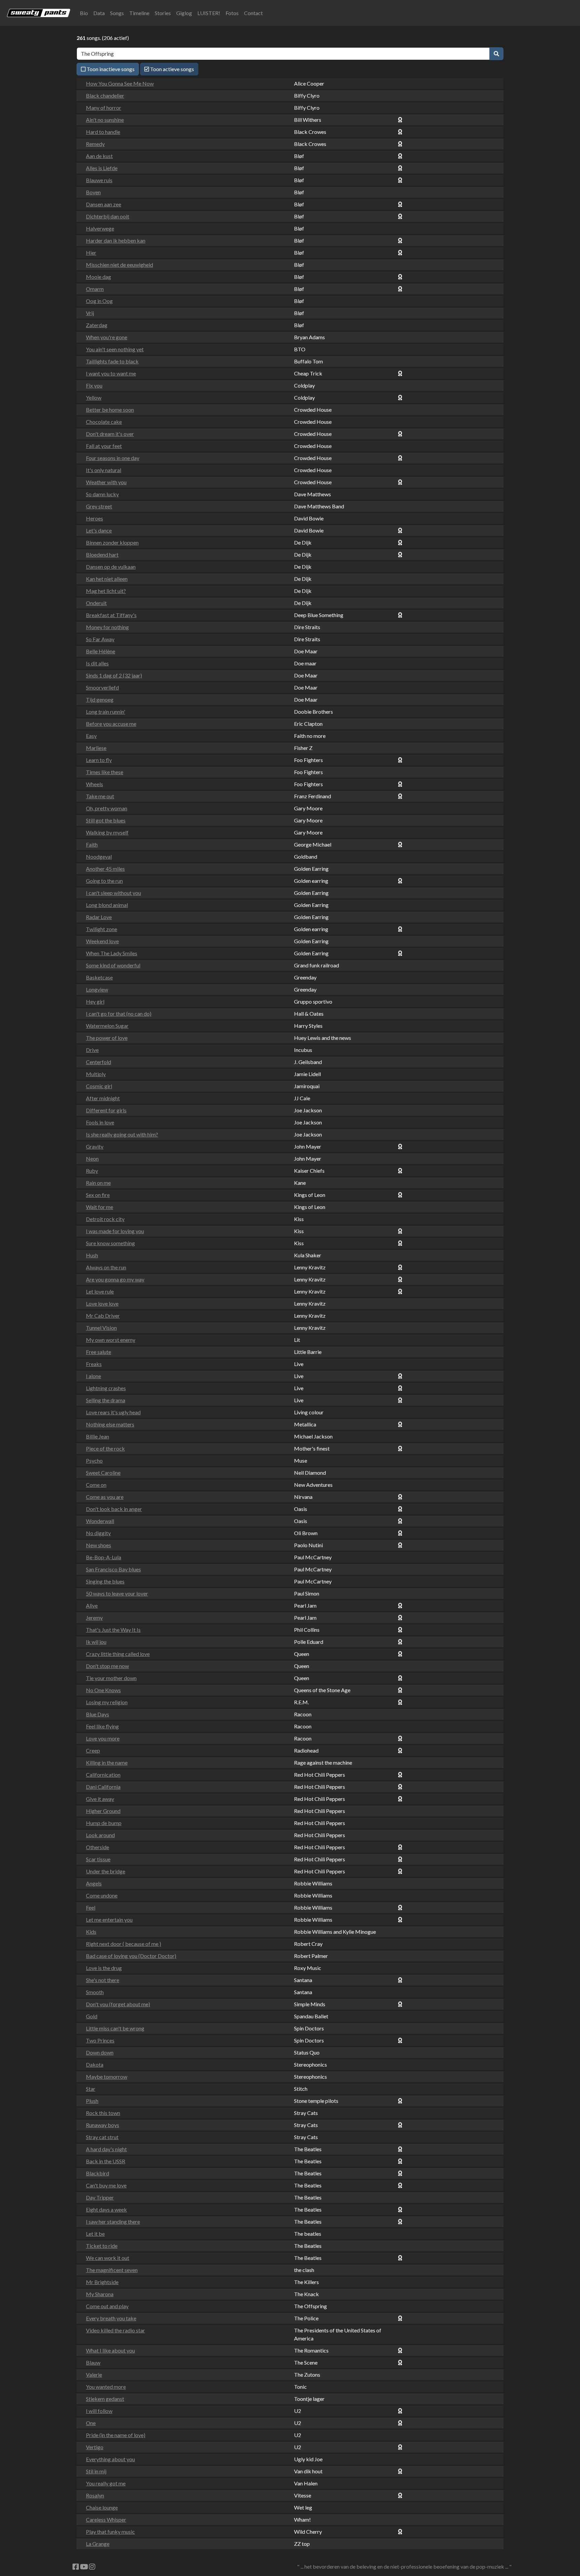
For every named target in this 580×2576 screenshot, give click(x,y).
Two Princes (100, 2040)
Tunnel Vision (101, 1328)
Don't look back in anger (114, 1509)
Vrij (90, 313)
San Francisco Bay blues (113, 1569)
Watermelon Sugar (107, 1026)
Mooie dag (99, 277)
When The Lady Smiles (112, 953)
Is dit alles (97, 663)
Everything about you (110, 2459)
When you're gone (107, 337)
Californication (103, 1775)
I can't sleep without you (113, 893)
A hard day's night (106, 2149)
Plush (92, 2101)
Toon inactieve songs (110, 69)
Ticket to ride (102, 2246)
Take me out (100, 796)
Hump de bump (104, 1823)
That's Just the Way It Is (113, 1630)
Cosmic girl (99, 1086)
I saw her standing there (113, 2221)
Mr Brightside (102, 2282)
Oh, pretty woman (107, 808)
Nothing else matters (110, 1424)
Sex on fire (98, 1195)
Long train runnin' (106, 712)
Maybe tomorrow (107, 2077)
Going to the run (104, 881)
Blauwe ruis (99, 180)
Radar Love (99, 917)
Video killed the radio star (115, 2330)
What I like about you (110, 2350)
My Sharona (100, 2294)
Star (91, 2089)
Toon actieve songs (172, 69)
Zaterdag (97, 325)
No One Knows (103, 1690)
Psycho (94, 1460)
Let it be (95, 2234)
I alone (93, 1376)
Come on (96, 1485)
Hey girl (95, 1001)
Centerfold (99, 1062)
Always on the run (106, 1267)
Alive (92, 1605)
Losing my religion (107, 1702)
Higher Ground (103, 1811)
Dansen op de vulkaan (111, 567)
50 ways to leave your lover (117, 1593)
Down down (100, 2052)
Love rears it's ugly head (113, 1412)
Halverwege (100, 228)
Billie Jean (98, 1436)
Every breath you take (111, 2318)
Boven (93, 192)
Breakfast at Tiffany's (111, 615)
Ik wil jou (96, 1642)
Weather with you (106, 482)
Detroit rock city (105, 1219)
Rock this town (103, 2113)
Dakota (95, 2064)
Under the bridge (106, 1871)
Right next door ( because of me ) (124, 1944)
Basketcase (99, 977)
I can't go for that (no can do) (119, 1014)
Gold (92, 2016)
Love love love (102, 1303)
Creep (93, 1750)
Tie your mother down (111, 1678)
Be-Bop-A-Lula (104, 1557)
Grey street (99, 506)
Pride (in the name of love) (116, 2435)
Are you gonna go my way (115, 1279)
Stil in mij (96, 2471)
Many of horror (104, 108)
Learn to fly (99, 760)
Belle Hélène (101, 651)
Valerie (94, 2375)
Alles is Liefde (102, 168)
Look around (100, 1835)
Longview (97, 989)
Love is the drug (104, 1968)
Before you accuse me (111, 724)
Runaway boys (103, 2125)
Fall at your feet (104, 446)
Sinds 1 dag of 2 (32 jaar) (114, 675)
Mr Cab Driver (103, 1316)
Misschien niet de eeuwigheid (119, 265)
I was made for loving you (115, 1231)
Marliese (96, 748)
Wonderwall (100, 1521)
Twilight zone (102, 929)
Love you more (103, 1738)
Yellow (94, 397)
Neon (92, 1158)
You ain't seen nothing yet (115, 349)
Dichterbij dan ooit (108, 216)
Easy (91, 736)
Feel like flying (102, 1726)
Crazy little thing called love (118, 1654)
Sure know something (110, 1243)
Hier (91, 252)
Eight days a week (106, 2209)
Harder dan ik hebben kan (116, 240)
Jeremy (94, 1618)
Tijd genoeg (100, 699)
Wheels (94, 784)
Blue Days (98, 1714)
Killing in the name (107, 1762)
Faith (92, 844)
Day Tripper (100, 2197)
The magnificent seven (112, 2270)
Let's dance (99, 530)
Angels (94, 1883)
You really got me (106, 2483)
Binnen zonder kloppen (112, 542)
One (91, 2423)
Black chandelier (105, 95)
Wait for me (100, 1207)
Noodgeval (99, 856)
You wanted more (106, 2387)
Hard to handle (103, 132)
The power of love (107, 1038)
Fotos (232, 13)
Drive (92, 1050)
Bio (84, 13)
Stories (163, 13)
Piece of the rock (105, 1448)
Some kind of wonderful (113, 965)
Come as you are (105, 1497)
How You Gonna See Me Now (120, 83)
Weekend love (102, 941)
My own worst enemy (111, 1340)
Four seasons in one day (113, 458)
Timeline (139, 13)
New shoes (99, 1545)
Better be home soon (110, 410)
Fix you (94, 385)
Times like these (105, 772)
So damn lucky (102, 494)
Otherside (98, 1847)
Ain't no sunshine (105, 120)
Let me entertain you (109, 1920)
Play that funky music (110, 2532)
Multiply (96, 1074)
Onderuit (96, 603)
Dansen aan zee (104, 204)
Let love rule (100, 1291)
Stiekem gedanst (105, 2399)
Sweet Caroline (103, 1473)
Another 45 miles (105, 869)
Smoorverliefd (102, 687)
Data (99, 13)
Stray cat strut (102, 2137)
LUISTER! (209, 13)
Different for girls (106, 1110)
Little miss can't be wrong (115, 2028)
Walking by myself (107, 832)
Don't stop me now (107, 1666)
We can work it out (108, 2258)
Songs (117, 13)
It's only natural (104, 470)
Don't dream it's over (110, 434)
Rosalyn (95, 2495)
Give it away (100, 1799)
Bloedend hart (102, 554)
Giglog (184, 13)
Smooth (95, 1992)
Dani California (103, 1787)
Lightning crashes (106, 1388)
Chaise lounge (102, 2507)
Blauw (93, 2362)
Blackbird (98, 2173)
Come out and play (107, 2306)
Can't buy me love (106, 2185)
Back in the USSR (106, 2161)
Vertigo (95, 2447)
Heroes (94, 518)
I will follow (99, 2411)
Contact (253, 13)
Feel (91, 1907)
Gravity (95, 1146)
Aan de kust (99, 156)
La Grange (98, 2544)
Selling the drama (106, 1400)
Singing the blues (105, 1581)
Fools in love (100, 1122)
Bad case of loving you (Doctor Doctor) (131, 1956)
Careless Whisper (106, 2519)
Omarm (95, 289)
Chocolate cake (104, 422)
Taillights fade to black (112, 361)
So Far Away (100, 639)
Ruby (92, 1171)
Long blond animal (107, 905)
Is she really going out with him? (122, 1134)
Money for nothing (107, 627)
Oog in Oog (99, 301)
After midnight (103, 1098)
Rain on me (98, 1183)
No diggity (98, 1533)
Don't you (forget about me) (118, 2004)
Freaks (94, 1364)
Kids (91, 1932)
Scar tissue (98, 1859)
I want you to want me (111, 373)
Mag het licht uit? (106, 591)
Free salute (99, 1352)
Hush (92, 1255)
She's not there (103, 1980)
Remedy (95, 144)
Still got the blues (106, 820)
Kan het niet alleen (107, 579)
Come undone (102, 1895)
